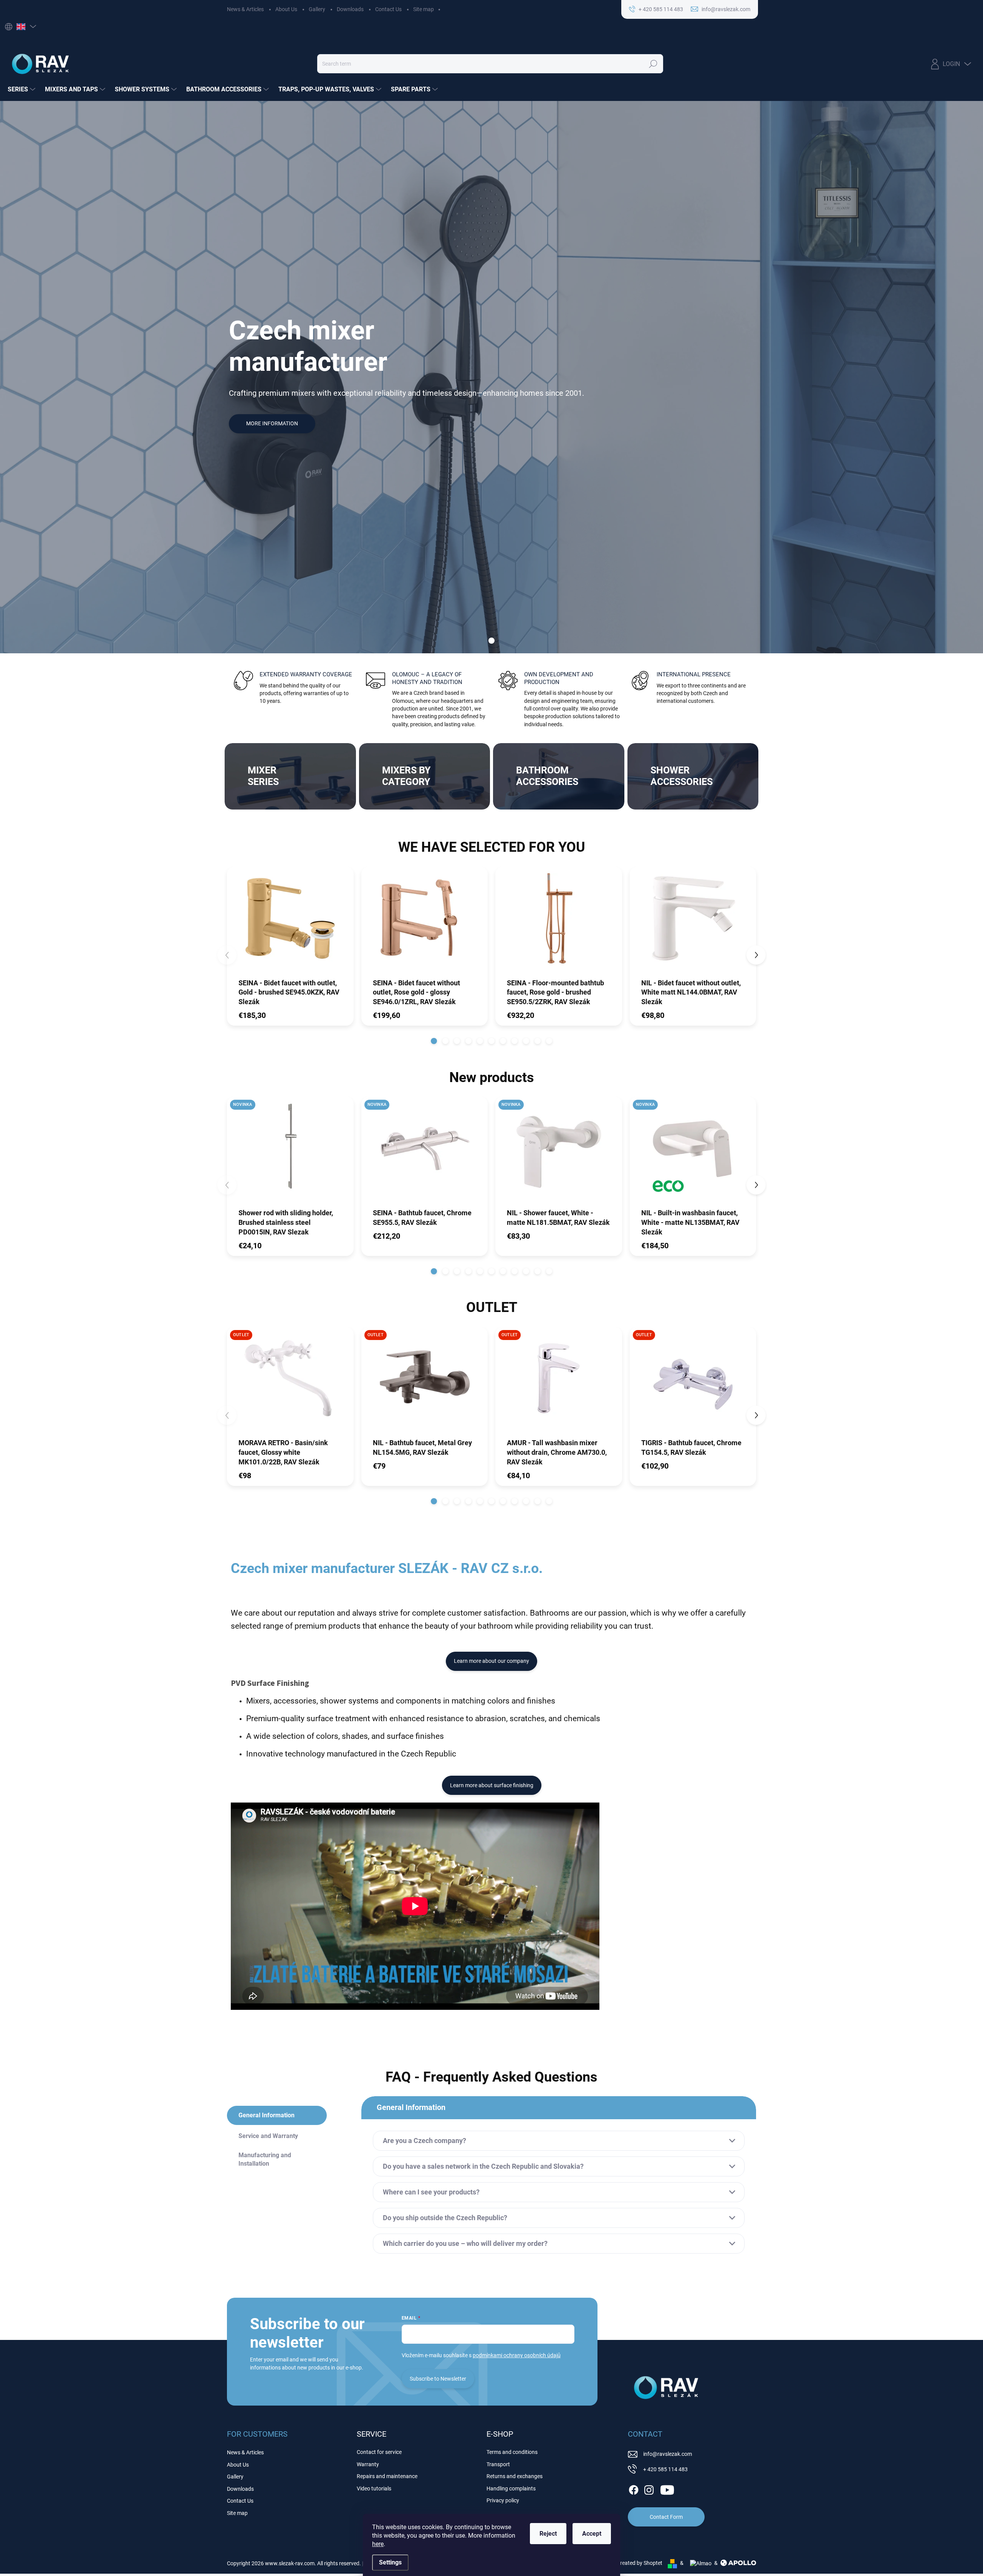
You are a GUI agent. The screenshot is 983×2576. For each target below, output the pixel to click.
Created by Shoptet (640, 2563)
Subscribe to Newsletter (438, 2379)
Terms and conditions (512, 2452)
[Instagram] (649, 2488)
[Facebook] (634, 2488)
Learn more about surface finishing (492, 1785)
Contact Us (388, 9)
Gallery (317, 9)
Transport (498, 2464)
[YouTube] (667, 2488)
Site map (424, 9)
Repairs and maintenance (387, 2476)
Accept (592, 2534)
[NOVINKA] (290, 1152)
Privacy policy (503, 2500)
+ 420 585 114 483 (665, 2469)
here (378, 2544)
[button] (434, 1041)
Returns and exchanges (515, 2476)
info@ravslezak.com (668, 2454)
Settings (390, 2562)
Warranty (368, 2464)
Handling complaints (511, 2488)
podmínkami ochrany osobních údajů (517, 2355)
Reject (548, 2534)
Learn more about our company (491, 1661)
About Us (286, 9)
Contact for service (379, 2452)
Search (653, 64)
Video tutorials (374, 2488)
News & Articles (245, 9)
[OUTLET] (290, 1382)
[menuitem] (22, 89)
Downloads (350, 9)
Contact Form (666, 2517)
